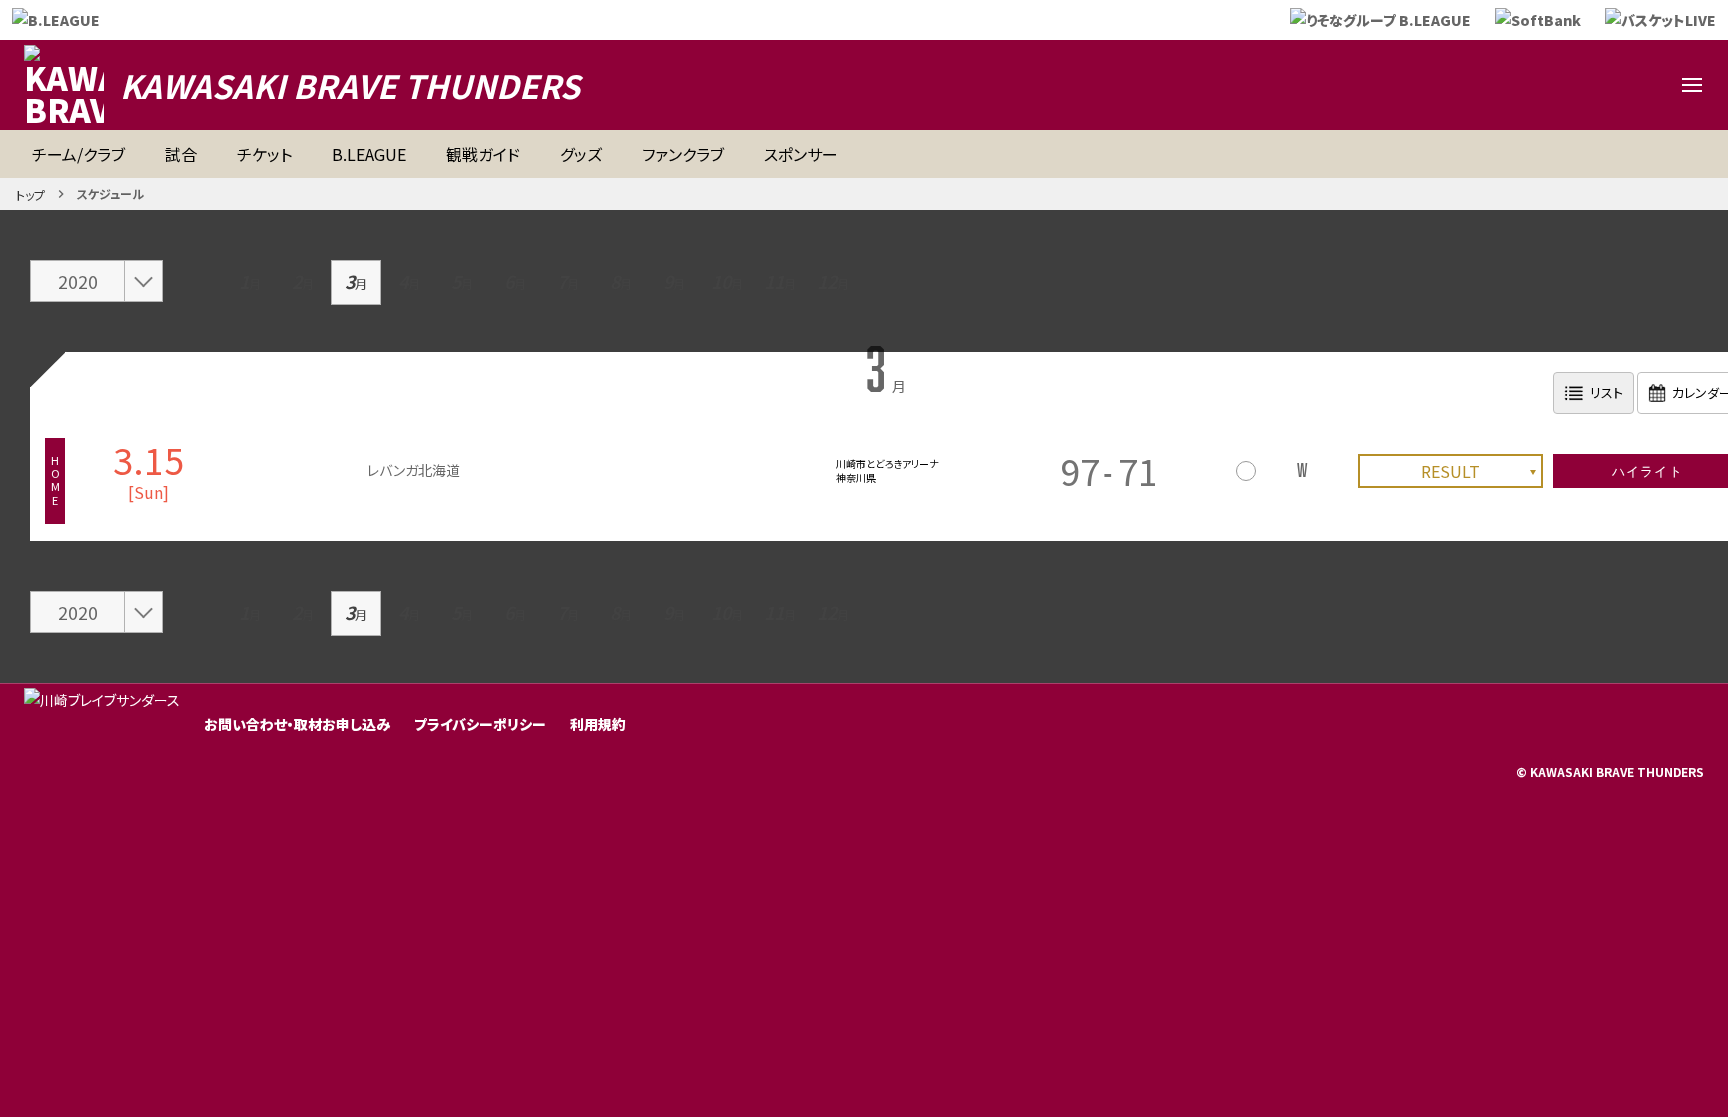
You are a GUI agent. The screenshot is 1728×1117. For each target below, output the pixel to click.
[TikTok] (1644, 85)
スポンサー (801, 154)
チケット (264, 154)
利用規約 (598, 724)
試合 (181, 154)
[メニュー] (1692, 85)
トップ (30, 194)
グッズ (581, 154)
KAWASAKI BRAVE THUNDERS (350, 85)
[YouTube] (1596, 85)
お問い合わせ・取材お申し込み (297, 724)
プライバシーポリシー (480, 724)
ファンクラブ (683, 154)
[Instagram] (1548, 85)
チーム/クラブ (78, 154)
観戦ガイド (483, 154)
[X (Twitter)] (1500, 85)
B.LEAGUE (369, 154)
